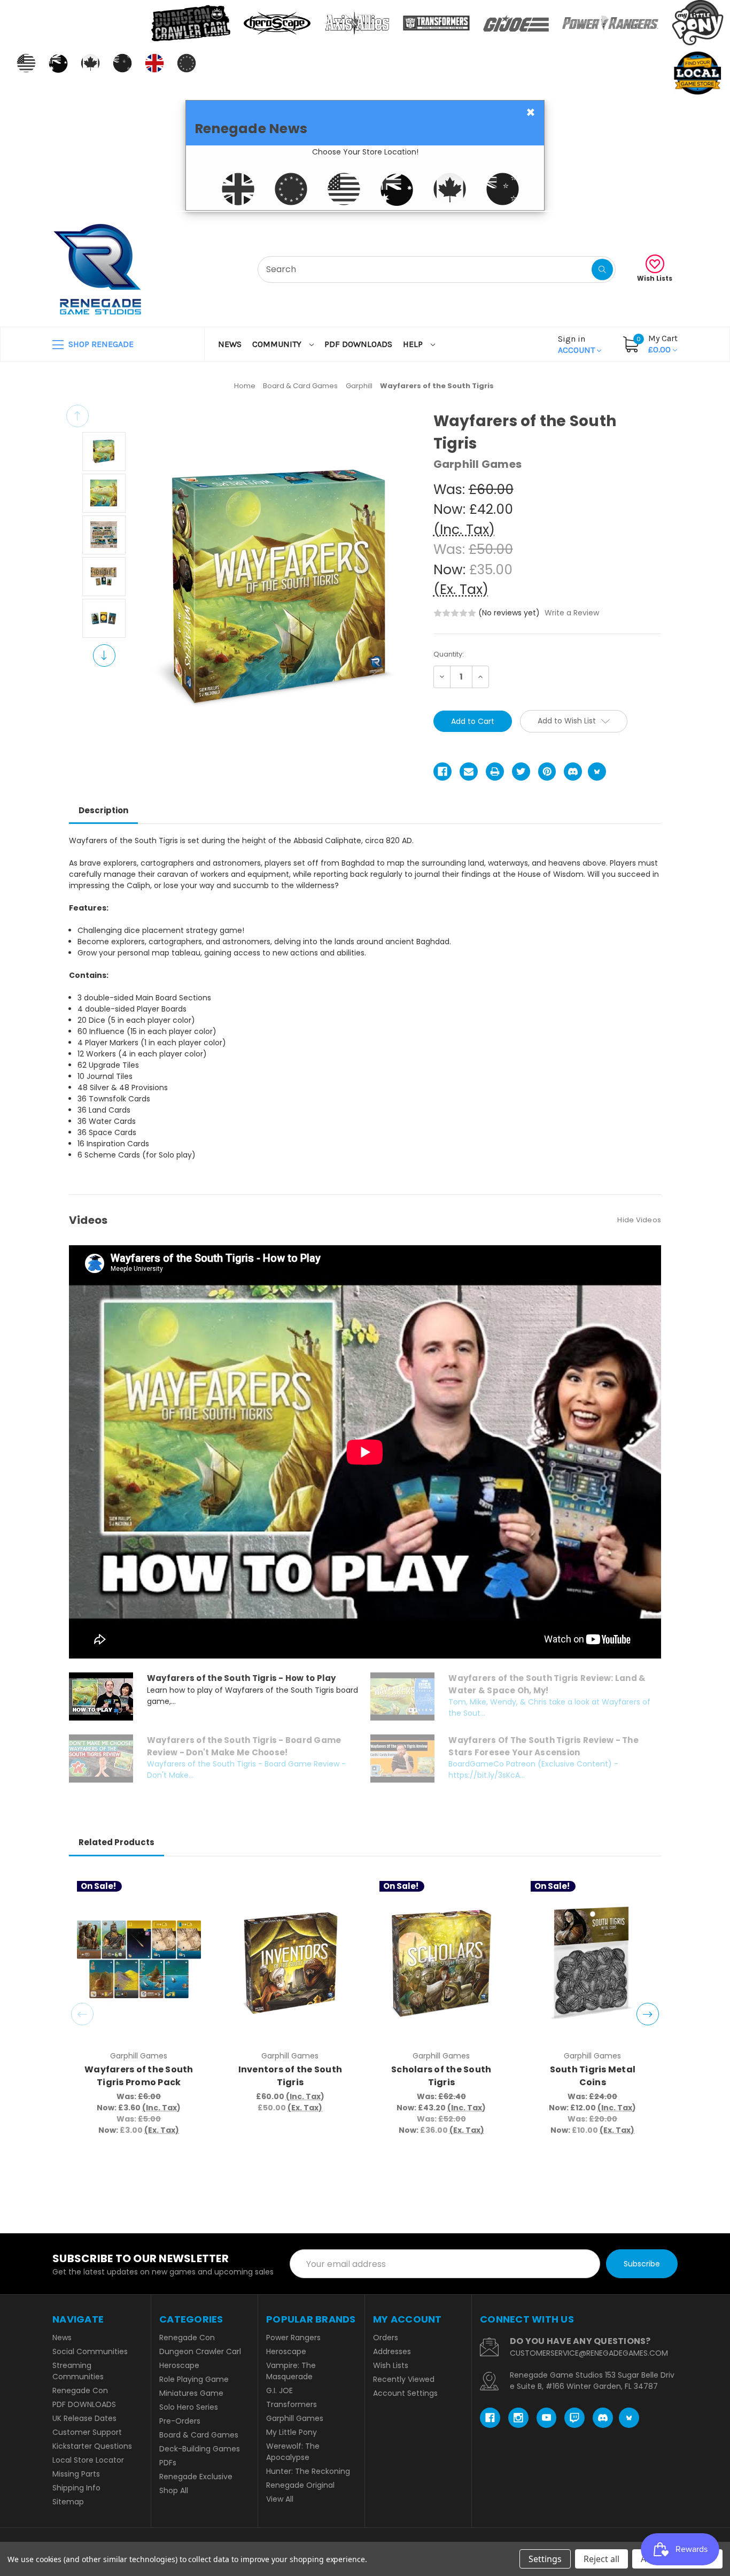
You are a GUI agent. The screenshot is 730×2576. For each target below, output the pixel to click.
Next (104, 655)
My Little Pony (292, 2432)
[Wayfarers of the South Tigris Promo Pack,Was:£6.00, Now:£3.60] (139, 1963)
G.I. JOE (279, 2390)
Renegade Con (80, 2390)
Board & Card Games (199, 2435)
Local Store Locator (88, 2460)
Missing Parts (76, 2474)
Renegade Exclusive (196, 2477)
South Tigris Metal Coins (593, 2076)
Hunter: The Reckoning (308, 2471)
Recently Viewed (404, 2379)
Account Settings (405, 2393)
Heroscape (179, 2365)
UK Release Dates (84, 2418)
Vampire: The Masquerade (291, 2371)
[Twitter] (521, 772)
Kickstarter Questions (92, 2446)
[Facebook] (442, 772)
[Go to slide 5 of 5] (82, 2014)
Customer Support (87, 2432)
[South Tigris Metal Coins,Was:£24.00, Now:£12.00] (593, 1963)
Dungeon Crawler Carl (200, 2351)
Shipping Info (76, 2488)
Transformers (292, 2404)
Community (278, 344)
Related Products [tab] (117, 1842)
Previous (77, 416)
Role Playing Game (194, 2379)
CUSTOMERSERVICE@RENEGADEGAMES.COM (589, 2353)
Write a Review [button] (572, 613)
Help (414, 344)
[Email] (469, 772)
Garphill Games (295, 2418)
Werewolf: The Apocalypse (293, 2452)
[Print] (495, 772)
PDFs (168, 2463)
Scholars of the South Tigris (441, 2076)
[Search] (602, 269)
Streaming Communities (78, 2371)
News (230, 344)
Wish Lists (655, 278)
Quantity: (449, 654)
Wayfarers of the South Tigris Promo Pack (139, 2076)
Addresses (392, 2351)
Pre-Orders (180, 2421)
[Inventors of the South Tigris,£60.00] (290, 1963)
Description (103, 810)
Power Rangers (293, 2338)
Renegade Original (300, 2485)
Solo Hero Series (189, 2407)
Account (577, 344)
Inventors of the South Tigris (290, 2076)
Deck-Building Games (200, 2449)
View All (280, 2499)
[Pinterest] (547, 772)
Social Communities (90, 2351)
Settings (545, 2559)
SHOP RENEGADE (100, 344)
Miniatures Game (191, 2393)
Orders (386, 2338)
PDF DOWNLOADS (358, 344)
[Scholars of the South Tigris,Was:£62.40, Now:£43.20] (441, 1963)
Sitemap (68, 2502)
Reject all (601, 2559)
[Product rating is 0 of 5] (455, 613)
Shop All (174, 2490)
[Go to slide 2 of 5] (648, 2014)
